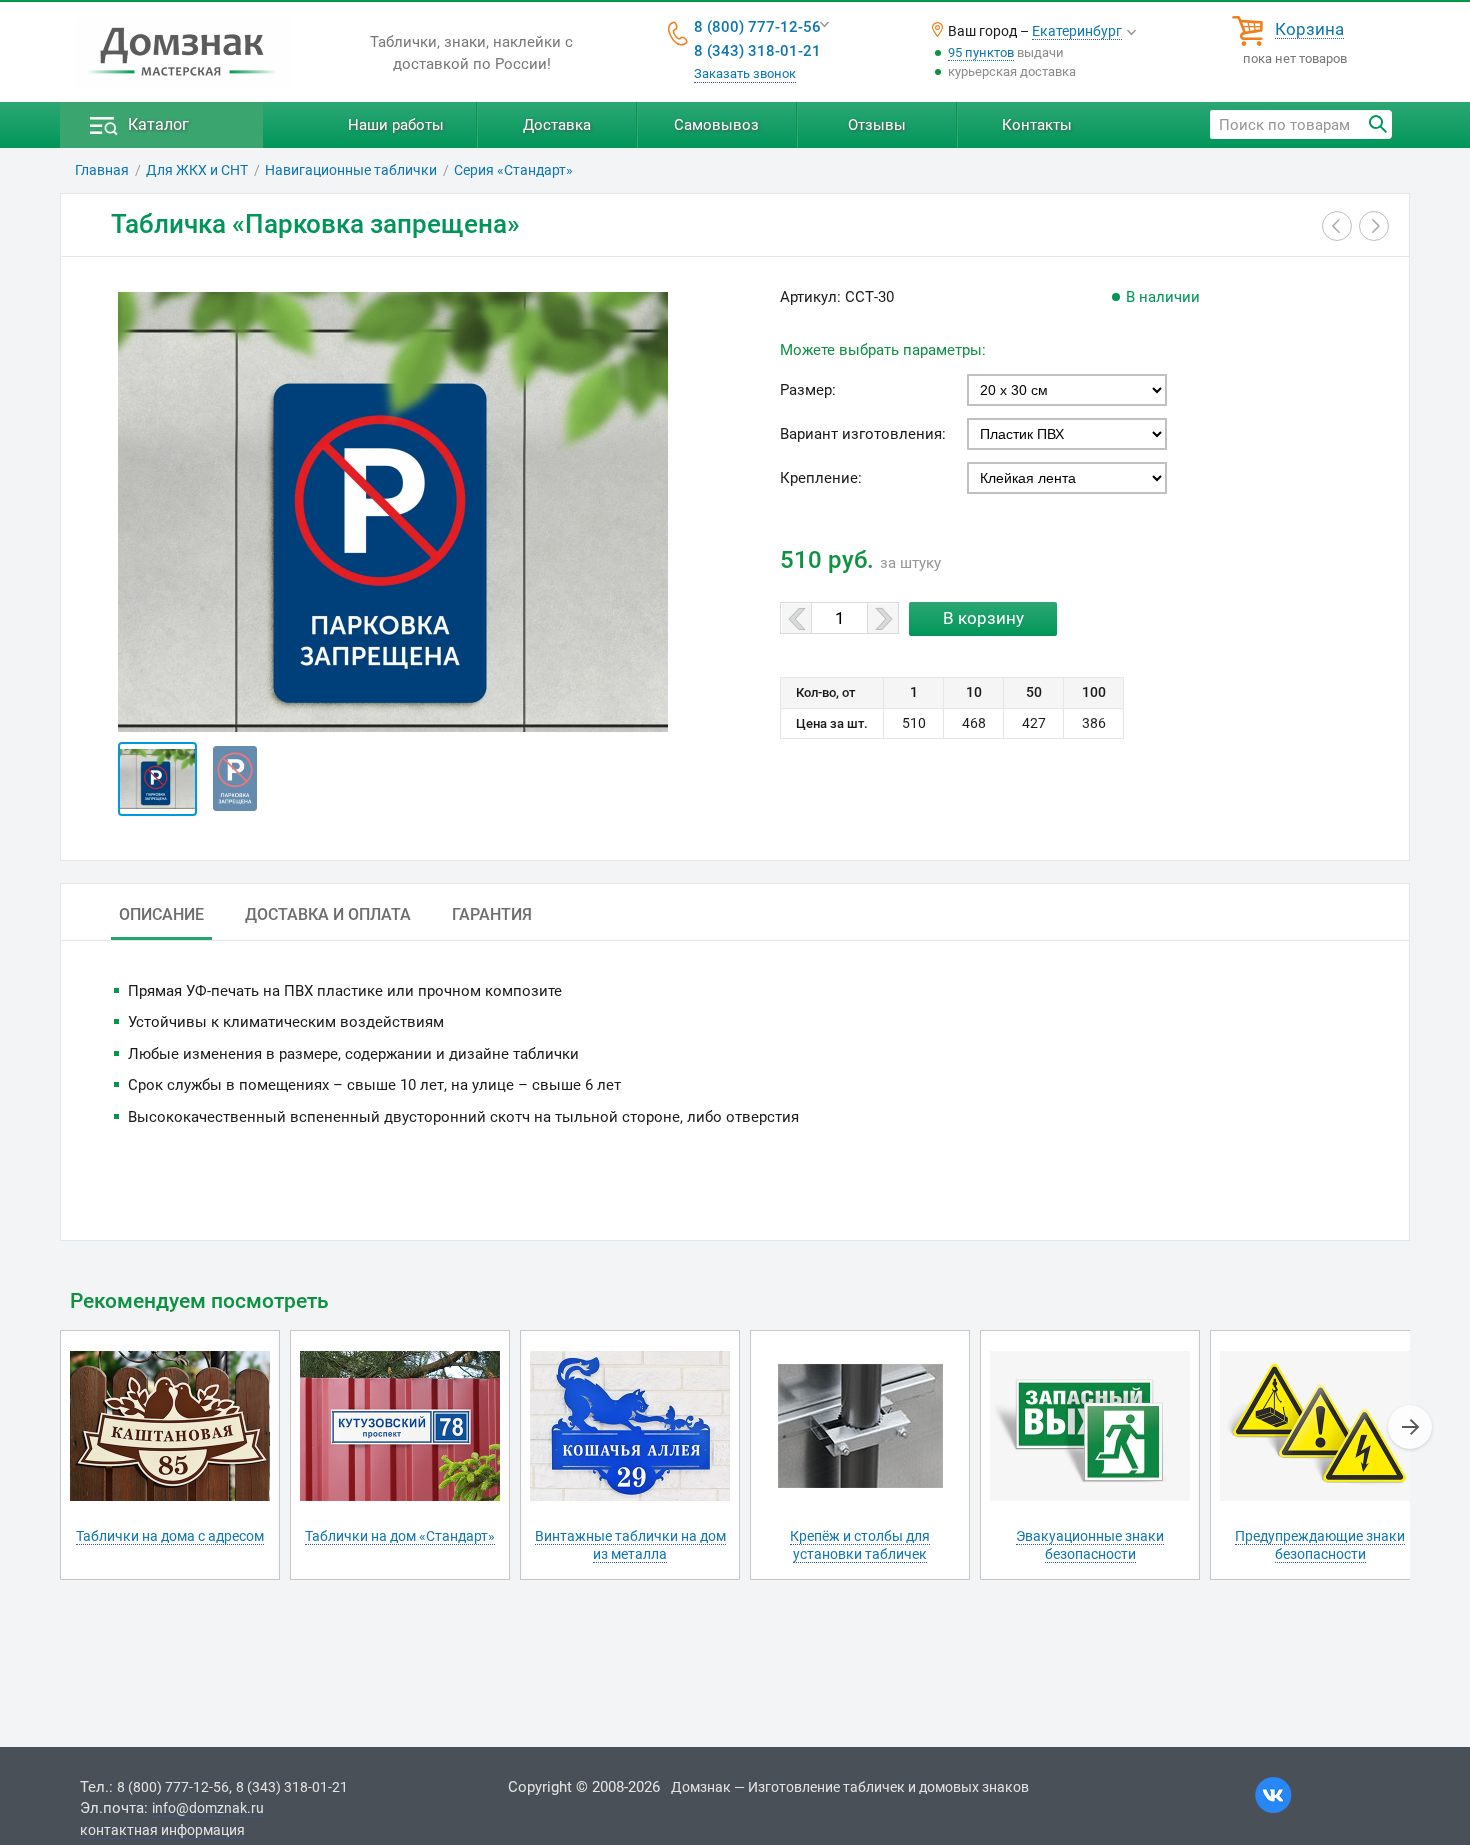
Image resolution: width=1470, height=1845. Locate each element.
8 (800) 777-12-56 (757, 27)
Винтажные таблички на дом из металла (630, 1545)
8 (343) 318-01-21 (757, 51)
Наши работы (396, 125)
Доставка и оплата (328, 914)
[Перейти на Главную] (182, 53)
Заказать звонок (745, 73)
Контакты (1037, 125)
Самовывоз (716, 125)
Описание (161, 914)
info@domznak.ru (208, 1808)
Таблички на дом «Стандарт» (400, 1536)
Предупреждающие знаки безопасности (1320, 1545)
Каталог (158, 124)
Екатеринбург (1077, 31)
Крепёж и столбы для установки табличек (860, 1545)
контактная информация (162, 1830)
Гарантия (492, 914)
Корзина (1309, 30)
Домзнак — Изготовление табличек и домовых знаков (850, 1787)
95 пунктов (981, 52)
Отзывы (877, 125)
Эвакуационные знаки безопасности (1090, 1545)
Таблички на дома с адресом (170, 1536)
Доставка (557, 125)
